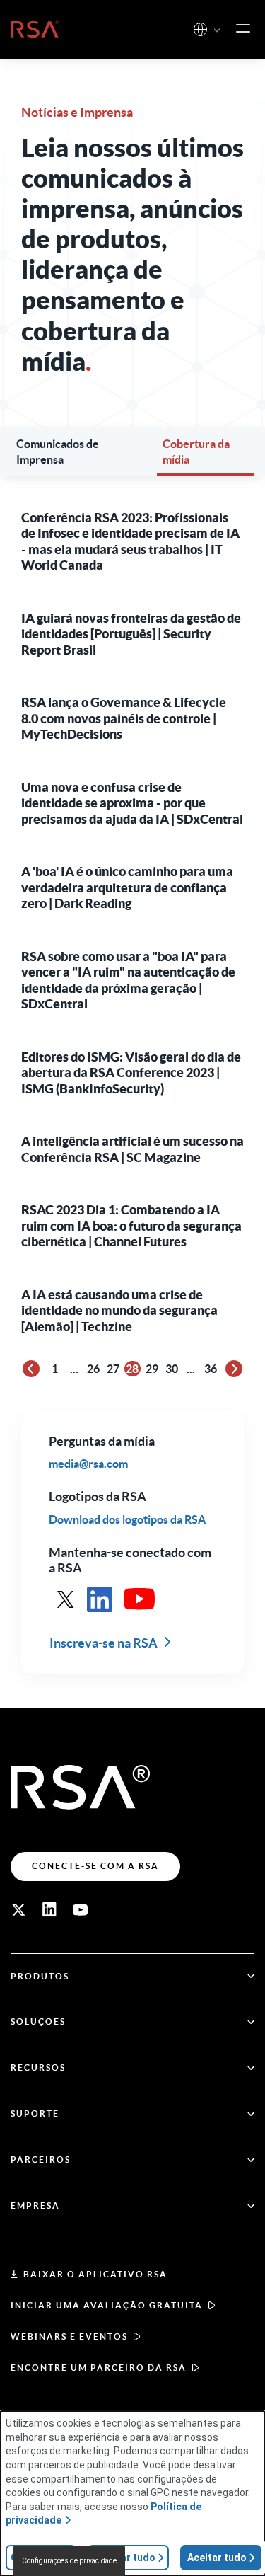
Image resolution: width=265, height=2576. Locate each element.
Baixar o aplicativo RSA (95, 2274)
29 (152, 1369)
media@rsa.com (88, 1464)
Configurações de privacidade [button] (69, 2561)
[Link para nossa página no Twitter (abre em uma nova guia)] (18, 1910)
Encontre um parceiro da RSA (99, 2368)
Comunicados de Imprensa (58, 452)
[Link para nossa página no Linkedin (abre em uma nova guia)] (49, 1910)
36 (211, 1369)
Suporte (35, 2114)
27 (113, 1369)
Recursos (38, 2068)
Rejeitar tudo (124, 2558)
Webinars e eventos (69, 2336)
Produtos (40, 1976)
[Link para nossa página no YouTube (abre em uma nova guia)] (81, 1910)
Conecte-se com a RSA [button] (95, 1866)
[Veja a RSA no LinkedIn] (100, 1599)
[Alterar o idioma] (200, 29)
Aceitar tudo (217, 2558)
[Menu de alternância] (243, 29)
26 (93, 1369)
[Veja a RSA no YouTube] (139, 1599)
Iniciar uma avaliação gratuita (107, 2305)
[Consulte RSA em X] (66, 1599)
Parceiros (41, 2160)
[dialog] (132, 2494)
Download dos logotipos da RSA (127, 1519)
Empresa (35, 2206)
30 (172, 1369)
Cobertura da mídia (196, 452)
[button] (217, 31)
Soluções (38, 2022)
